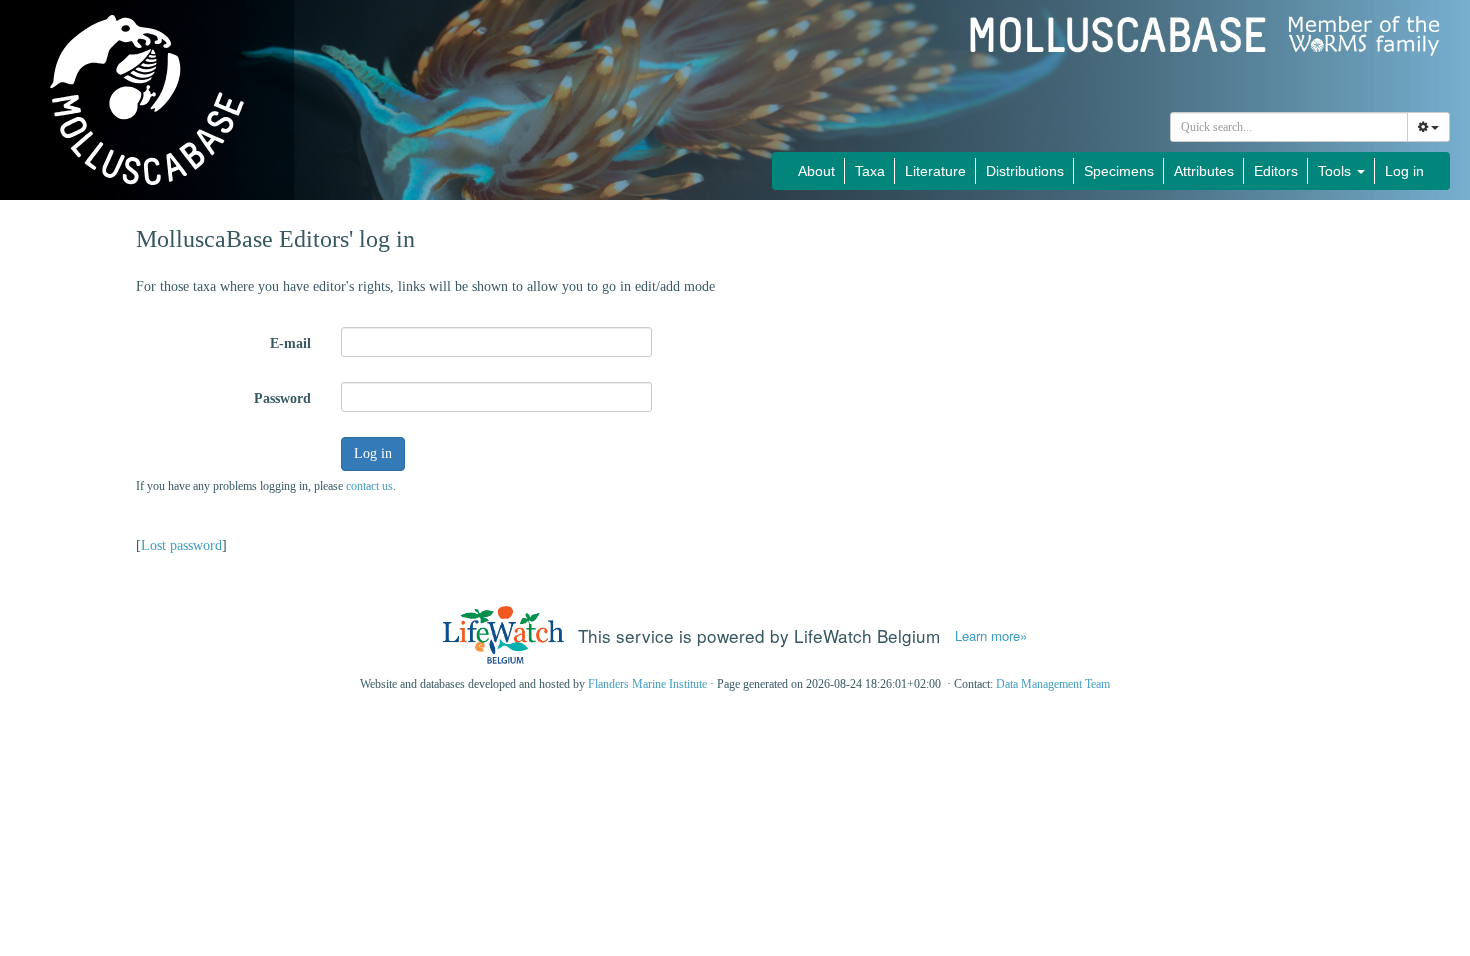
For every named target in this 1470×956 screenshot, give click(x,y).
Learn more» (991, 636)
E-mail (290, 343)
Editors (1276, 171)
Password (282, 398)
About (816, 171)
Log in (1404, 171)
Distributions (1025, 171)
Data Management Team (1053, 684)
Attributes (1204, 171)
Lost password (181, 545)
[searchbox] (1289, 127)
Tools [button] (1336, 171)
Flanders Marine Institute (647, 684)
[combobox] (1289, 127)
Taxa (870, 171)
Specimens (1119, 171)
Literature (935, 171)
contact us (369, 486)
